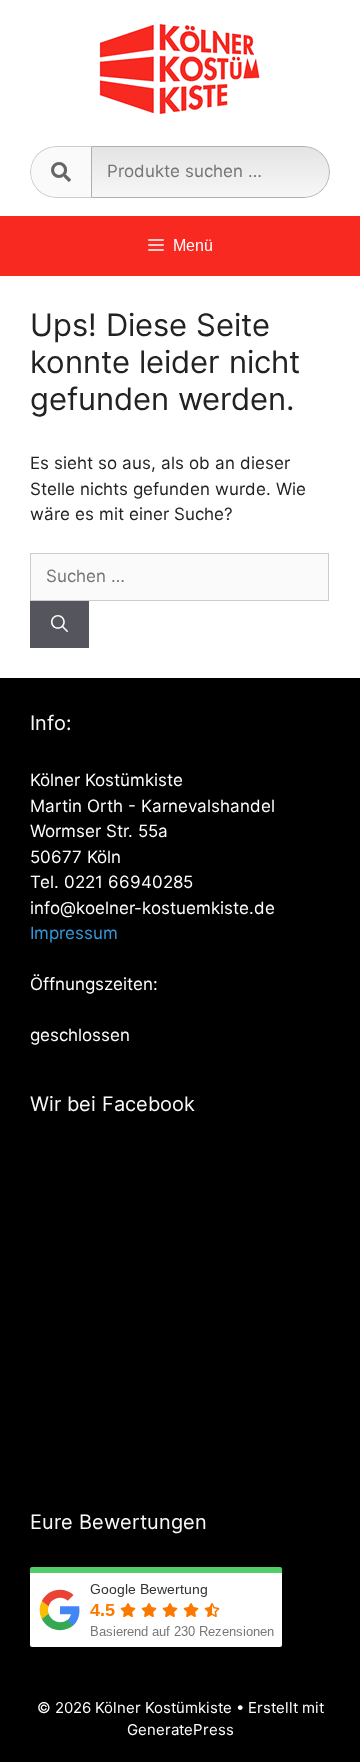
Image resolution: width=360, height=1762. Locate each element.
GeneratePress (180, 1729)
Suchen (60, 172)
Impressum (74, 933)
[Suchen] (59, 625)
